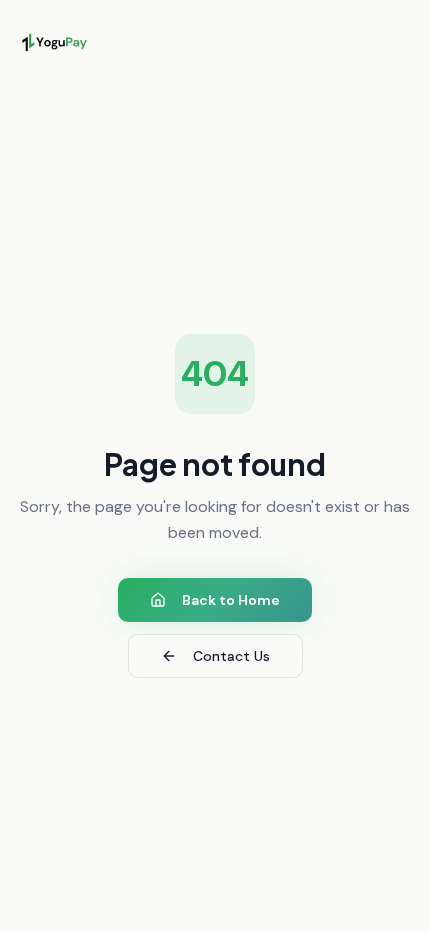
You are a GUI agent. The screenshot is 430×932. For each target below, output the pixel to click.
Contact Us (231, 656)
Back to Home (231, 600)
